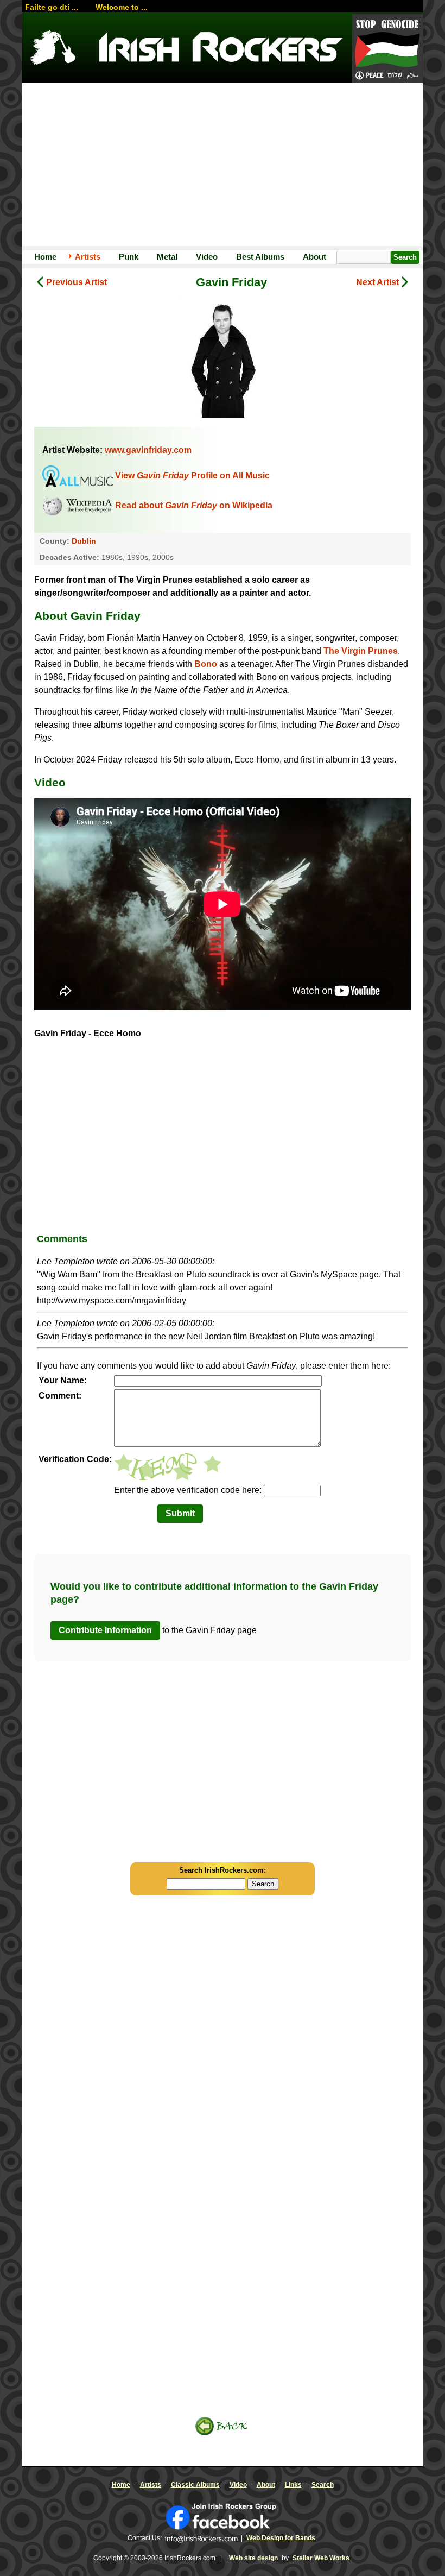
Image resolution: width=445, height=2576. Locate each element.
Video (207, 257)
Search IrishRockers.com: (223, 1870)
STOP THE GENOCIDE (387, 49)
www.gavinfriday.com (148, 450)
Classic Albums (195, 2485)
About (314, 257)
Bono (206, 664)
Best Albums (260, 257)
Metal (167, 257)
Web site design (253, 2558)
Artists (88, 257)
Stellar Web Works (321, 2558)
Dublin (84, 541)
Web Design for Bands (281, 2538)
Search (323, 2485)
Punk (129, 257)
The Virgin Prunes (361, 651)
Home (45, 257)
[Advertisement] (223, 165)
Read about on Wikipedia (194, 505)
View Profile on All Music (192, 475)
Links (293, 2485)
